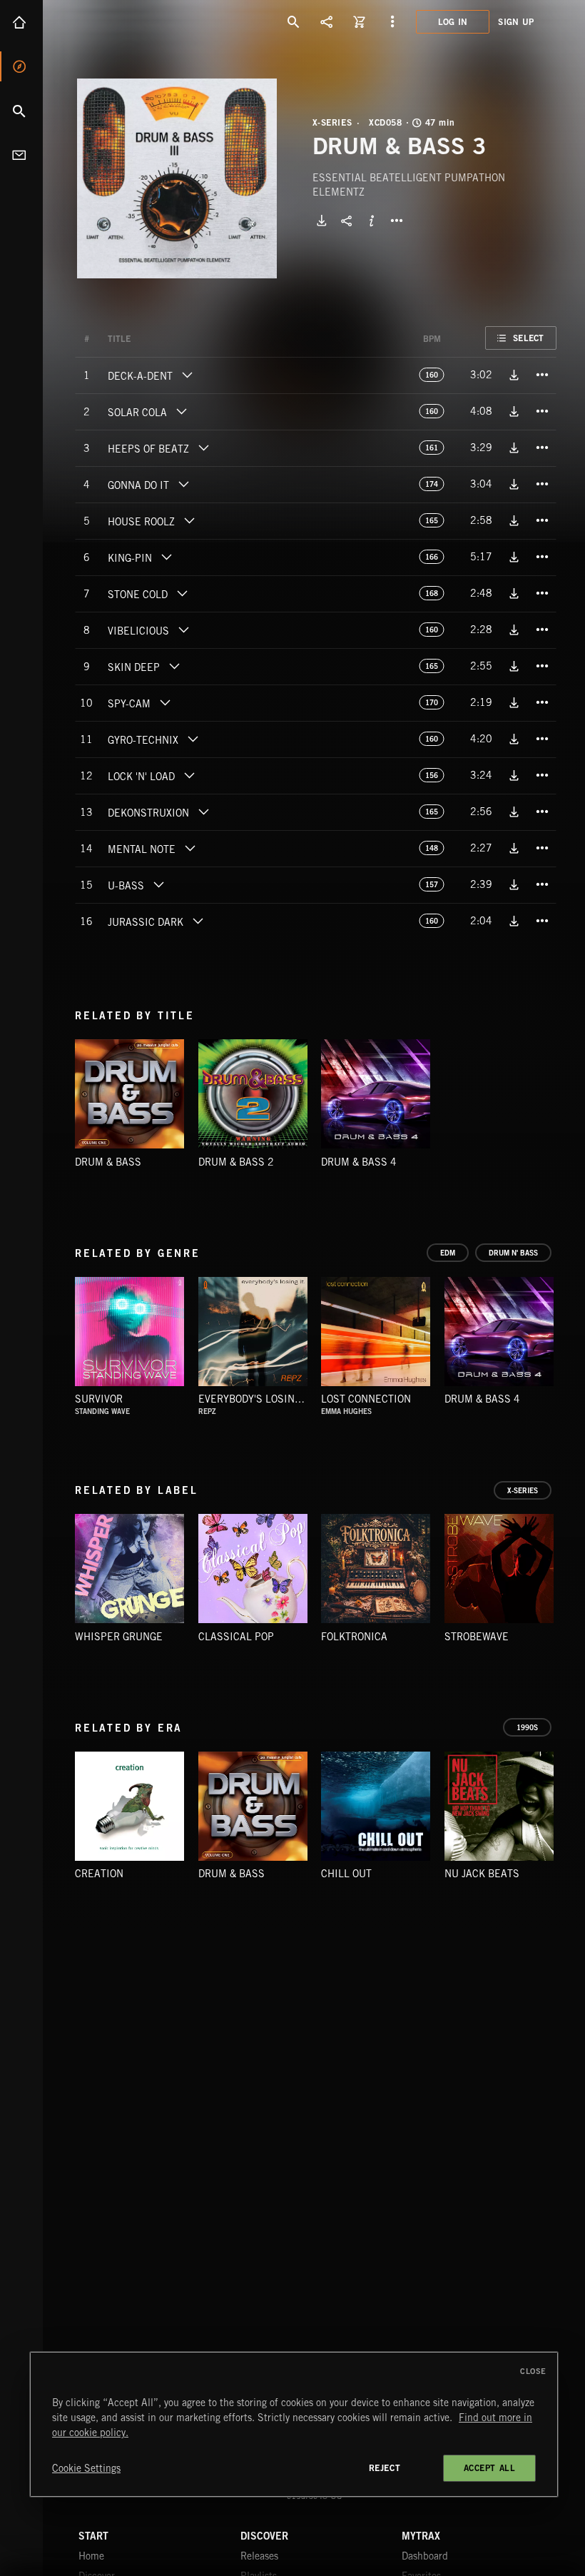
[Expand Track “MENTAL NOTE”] (190, 848)
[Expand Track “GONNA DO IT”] (183, 484)
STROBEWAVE (477, 1637)
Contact (21, 155)
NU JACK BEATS (482, 1874)
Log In (453, 22)
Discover (21, 66)
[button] (177, 178)
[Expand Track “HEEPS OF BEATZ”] (203, 448)
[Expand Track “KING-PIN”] (166, 557)
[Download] (322, 221)
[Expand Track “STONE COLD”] (182, 593)
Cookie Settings (86, 2468)
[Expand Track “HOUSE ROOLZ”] (189, 520)
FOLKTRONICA (354, 1637)
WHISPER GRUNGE (119, 1637)
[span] (140, 378)
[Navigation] (392, 21)
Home (21, 22)
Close (533, 2371)
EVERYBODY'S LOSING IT (256, 1399)
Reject (385, 2468)
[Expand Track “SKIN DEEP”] (174, 666)
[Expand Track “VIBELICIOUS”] (183, 630)
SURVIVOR (99, 1399)
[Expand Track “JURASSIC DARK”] (198, 921)
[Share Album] (347, 221)
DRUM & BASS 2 (236, 1162)
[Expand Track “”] (145, 339)
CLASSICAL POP (236, 1637)
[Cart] (360, 21)
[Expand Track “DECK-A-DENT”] (187, 375)
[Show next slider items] (567, 1338)
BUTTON (397, 221)
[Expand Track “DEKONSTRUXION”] (203, 812)
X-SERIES (332, 123)
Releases (259, 2556)
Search (21, 111)
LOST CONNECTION (366, 1399)
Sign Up (516, 22)
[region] (294, 2424)
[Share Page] (327, 21)
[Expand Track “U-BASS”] (158, 884)
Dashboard (425, 2556)
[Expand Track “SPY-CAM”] (165, 702)
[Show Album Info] (372, 221)
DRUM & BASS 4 (359, 1162)
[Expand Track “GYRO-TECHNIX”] (193, 739)
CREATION (99, 1874)
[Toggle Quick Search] (294, 21)
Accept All (490, 2468)
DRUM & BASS (108, 1162)
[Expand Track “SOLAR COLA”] (181, 411)
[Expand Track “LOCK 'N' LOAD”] (189, 775)
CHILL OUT (346, 1874)
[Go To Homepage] (121, 21)
